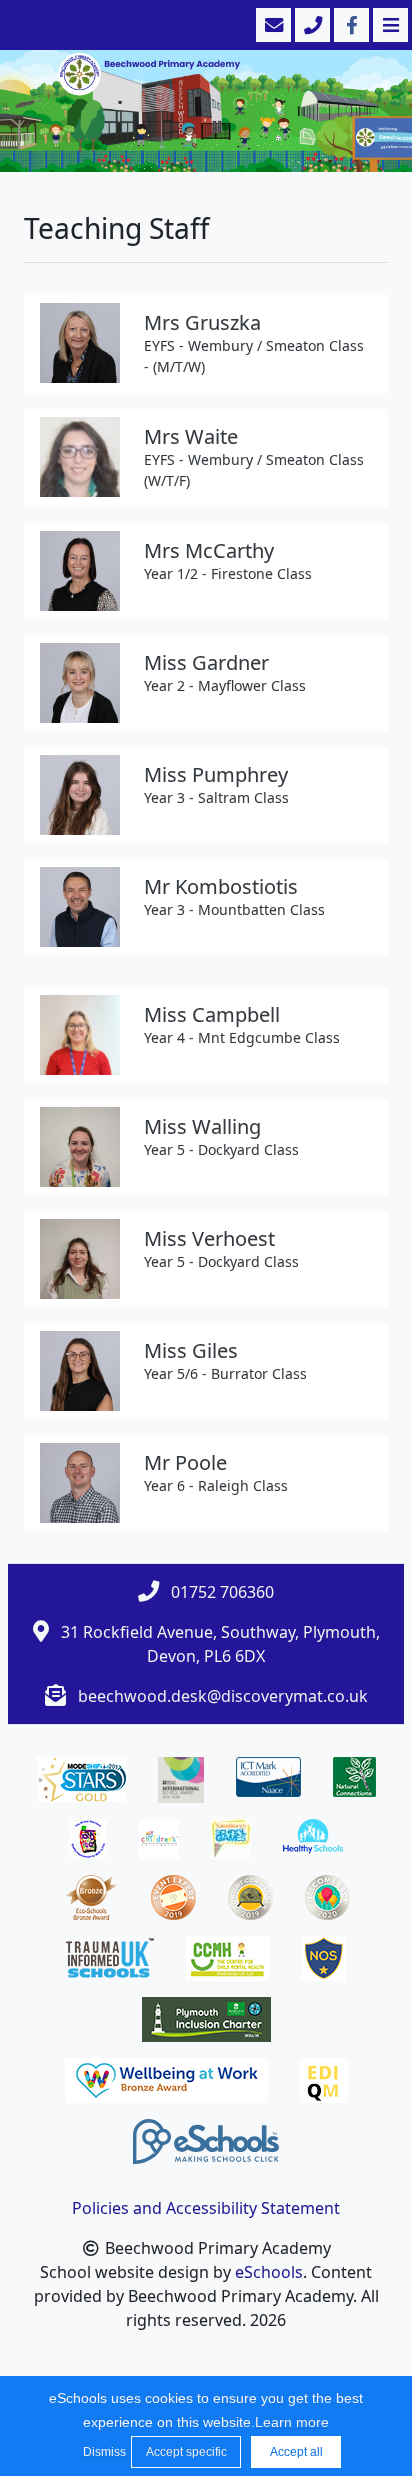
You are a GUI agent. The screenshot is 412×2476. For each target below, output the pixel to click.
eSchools (269, 2272)
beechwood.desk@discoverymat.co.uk (223, 1696)
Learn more (292, 2422)
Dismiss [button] (102, 2452)
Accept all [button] (296, 2452)
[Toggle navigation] (388, 25)
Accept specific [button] (186, 2452)
